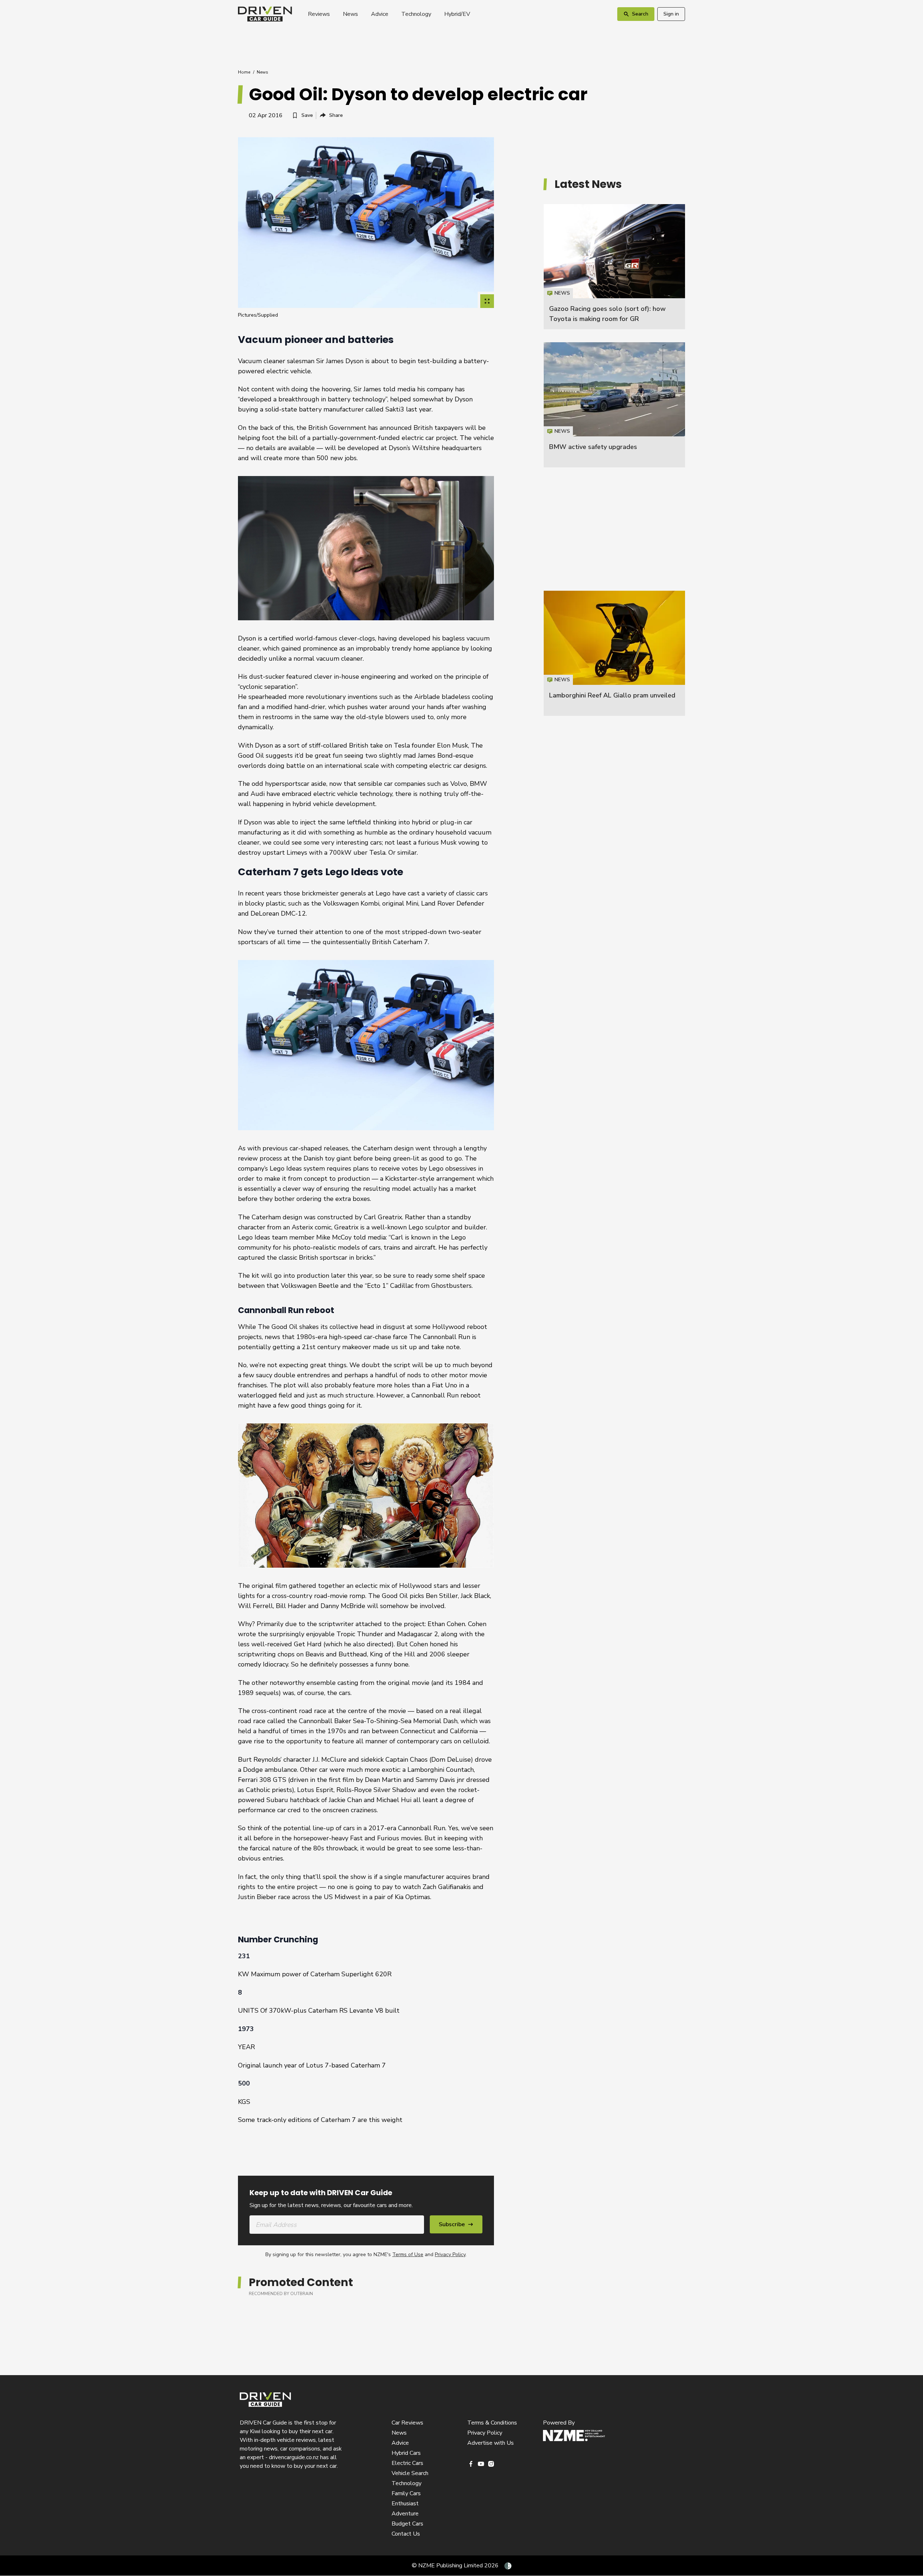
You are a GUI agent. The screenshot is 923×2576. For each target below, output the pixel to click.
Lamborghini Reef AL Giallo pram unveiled (612, 695)
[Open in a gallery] (487, 301)
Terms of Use (408, 2254)
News (350, 14)
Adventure (405, 2514)
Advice (380, 14)
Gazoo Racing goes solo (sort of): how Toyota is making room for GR (614, 267)
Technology (416, 14)
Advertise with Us (491, 2443)
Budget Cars (407, 2524)
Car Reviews (407, 2423)
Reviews (319, 14)
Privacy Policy (450, 2254)
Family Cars (406, 2493)
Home (244, 72)
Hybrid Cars (406, 2453)
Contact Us (406, 2534)
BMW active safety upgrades (593, 447)
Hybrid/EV (457, 14)
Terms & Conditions (492, 2423)
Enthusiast (405, 2504)
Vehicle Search (410, 2473)
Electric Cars (407, 2463)
